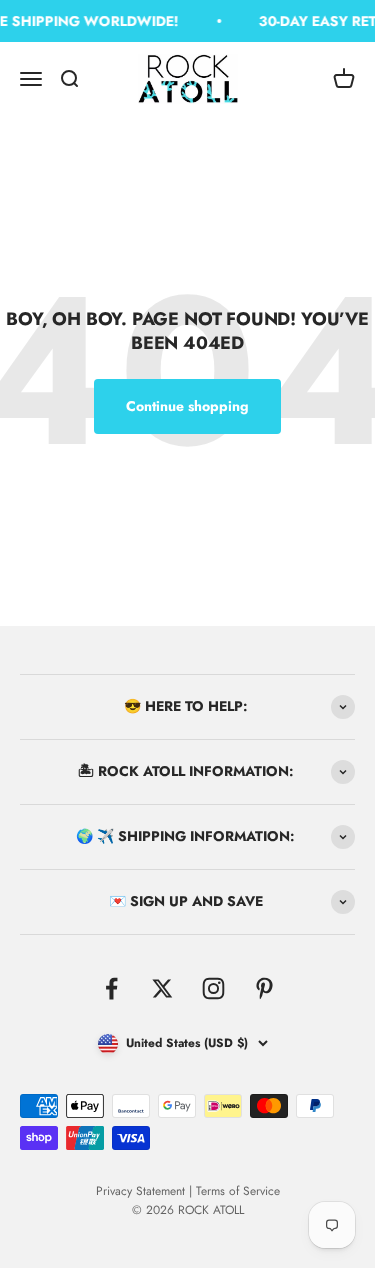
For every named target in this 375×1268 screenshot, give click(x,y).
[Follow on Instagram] (213, 988)
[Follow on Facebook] (111, 988)
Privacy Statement (140, 1191)
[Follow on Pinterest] (264, 988)
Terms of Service (238, 1191)
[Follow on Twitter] (162, 988)
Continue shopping (187, 406)
